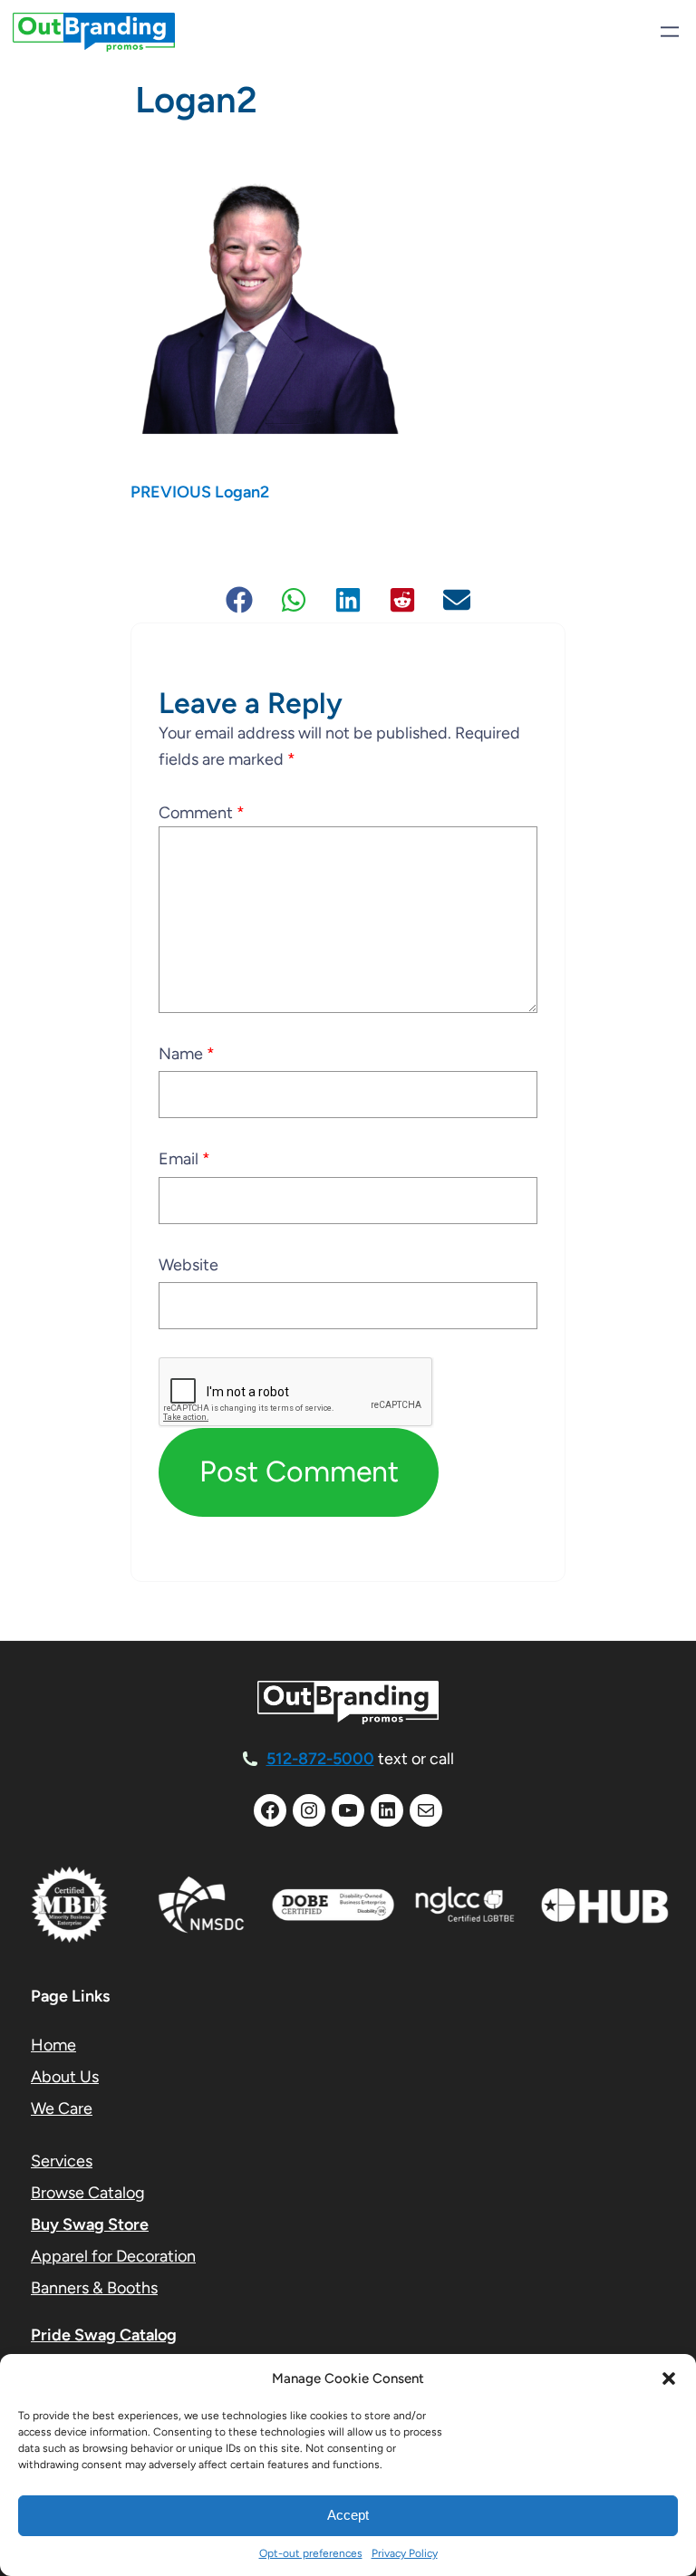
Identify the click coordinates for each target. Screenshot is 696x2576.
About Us (65, 2077)
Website (188, 1265)
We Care (62, 2108)
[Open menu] (670, 32)
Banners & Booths (94, 2288)
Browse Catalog (88, 2193)
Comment (202, 813)
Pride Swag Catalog (104, 2335)
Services (62, 2161)
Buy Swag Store (90, 2224)
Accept (348, 2515)
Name (187, 1054)
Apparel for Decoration (113, 2256)
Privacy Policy (405, 2553)
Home (53, 2045)
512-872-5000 (320, 1759)
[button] (669, 2378)
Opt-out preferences (311, 2553)
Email (184, 1159)
